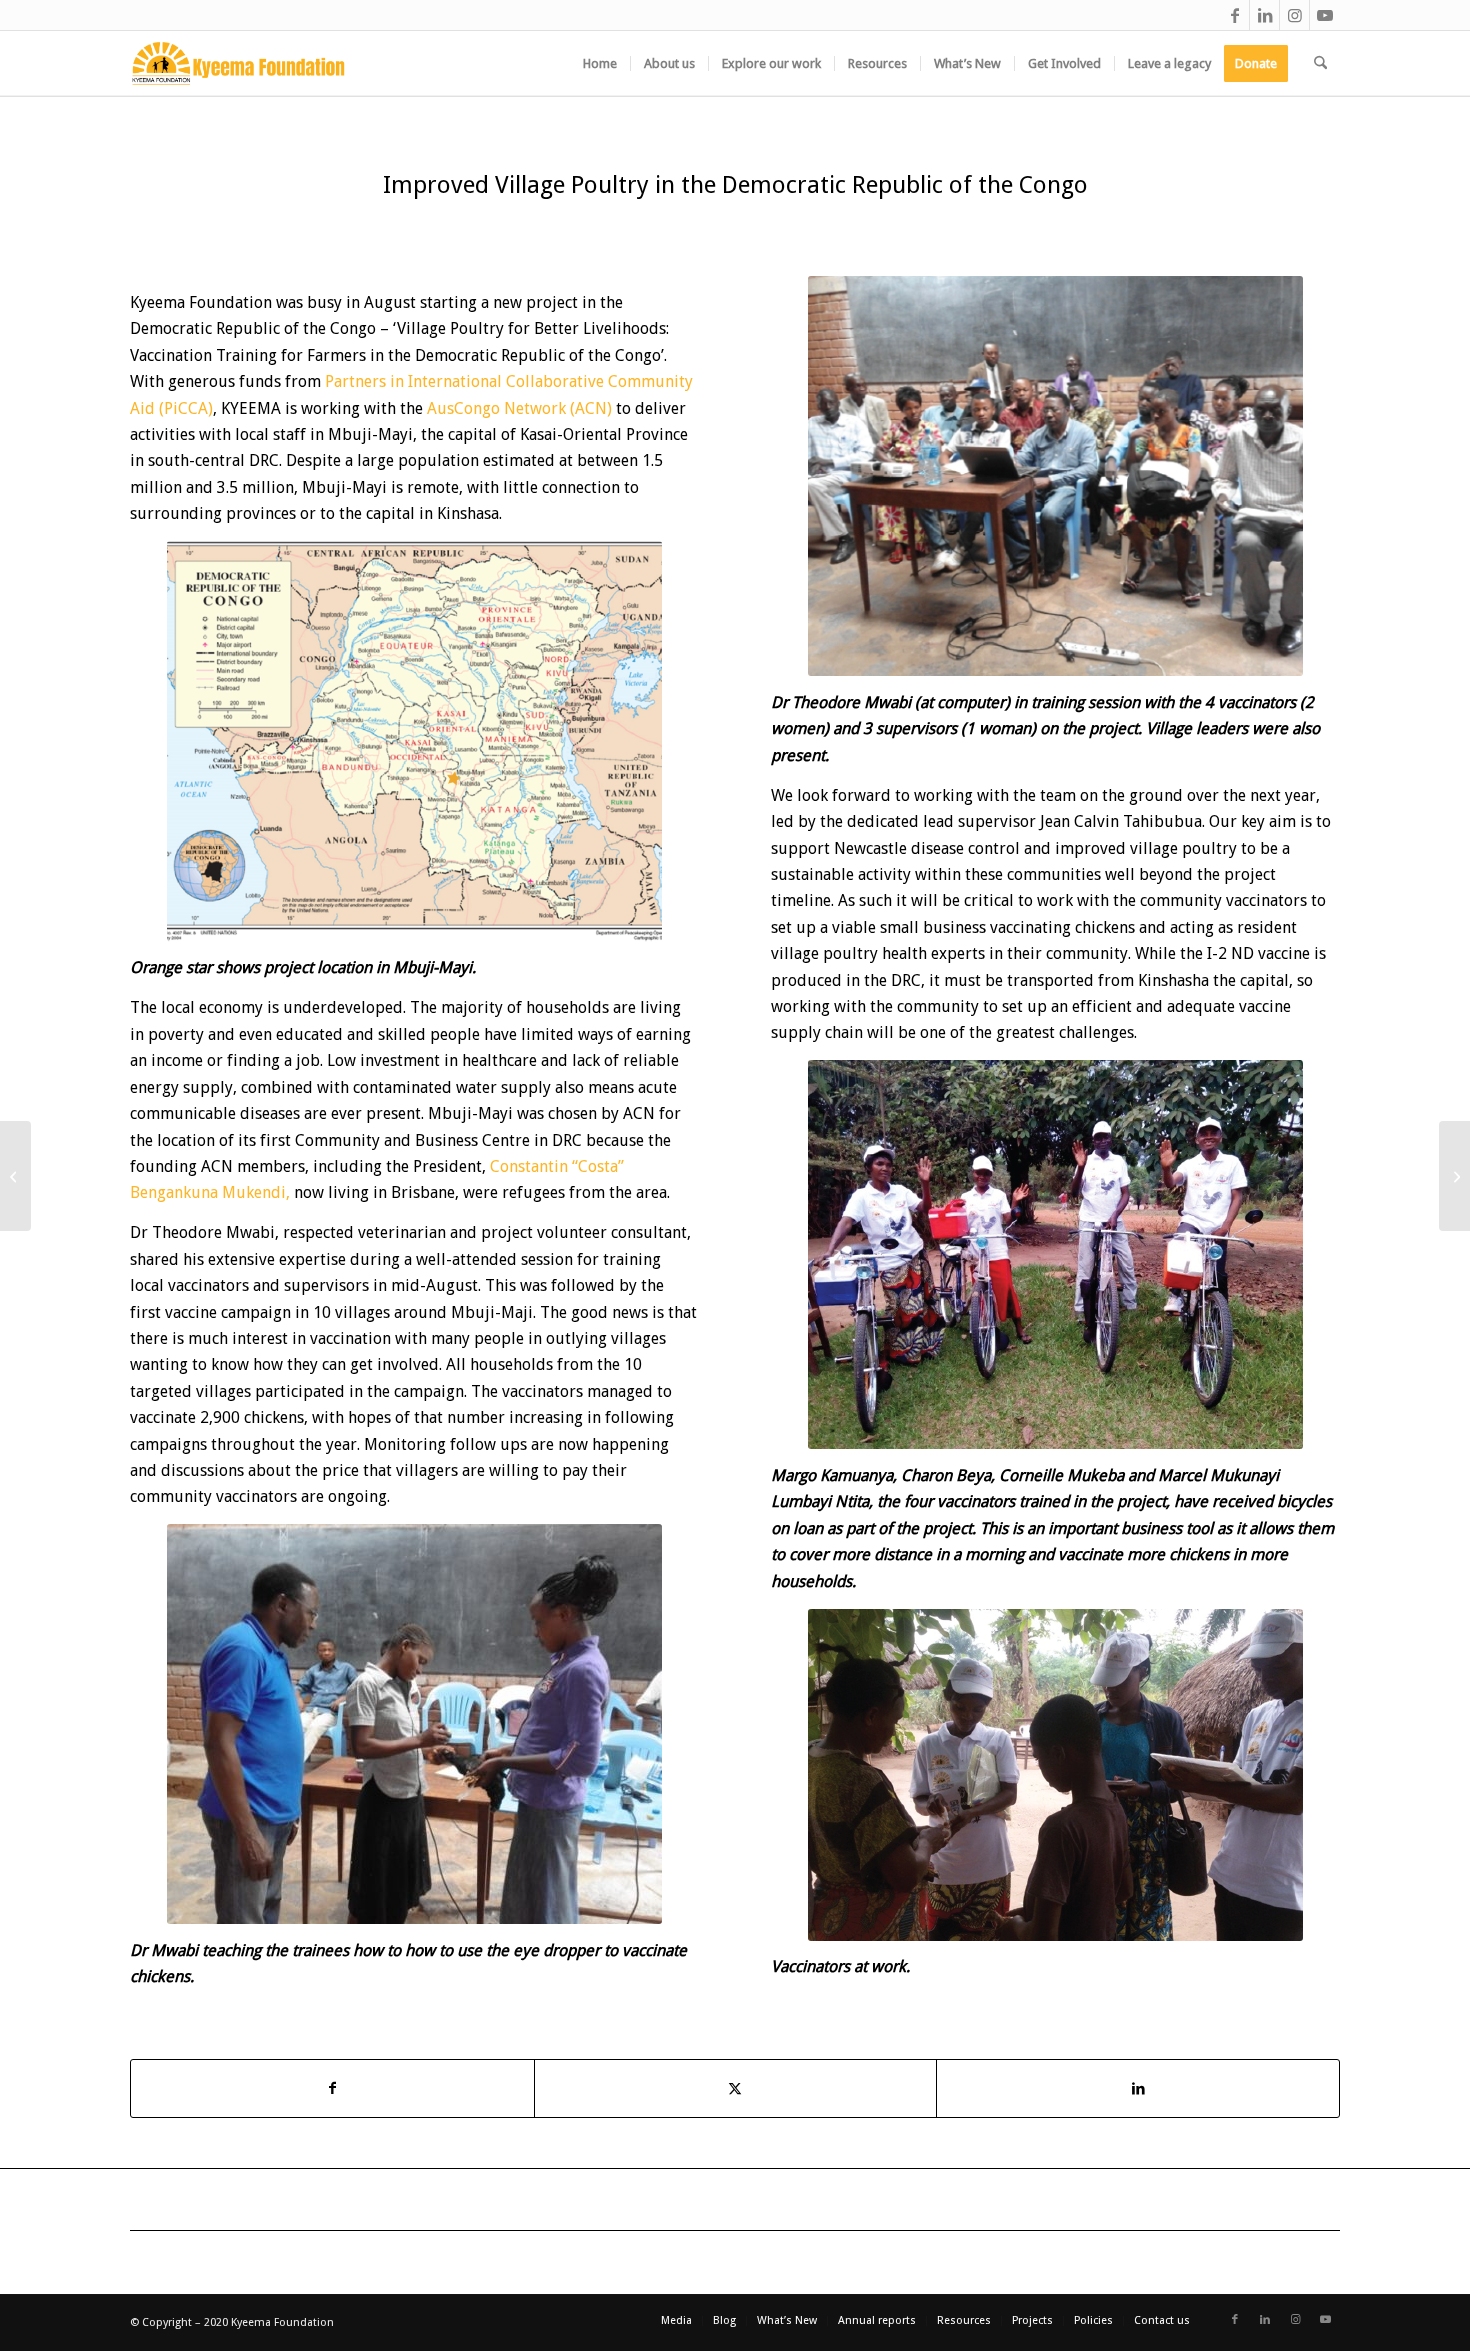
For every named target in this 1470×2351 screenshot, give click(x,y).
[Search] (1320, 63)
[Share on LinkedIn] (1138, 2088)
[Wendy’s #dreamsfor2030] (1454, 1176)
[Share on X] (736, 2088)
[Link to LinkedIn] (1264, 15)
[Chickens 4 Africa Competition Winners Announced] (15, 1176)
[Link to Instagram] (1294, 15)
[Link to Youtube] (1325, 15)
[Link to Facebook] (1234, 15)
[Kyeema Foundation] (238, 63)
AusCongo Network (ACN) (519, 408)
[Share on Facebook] (332, 2088)
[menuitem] (600, 63)
